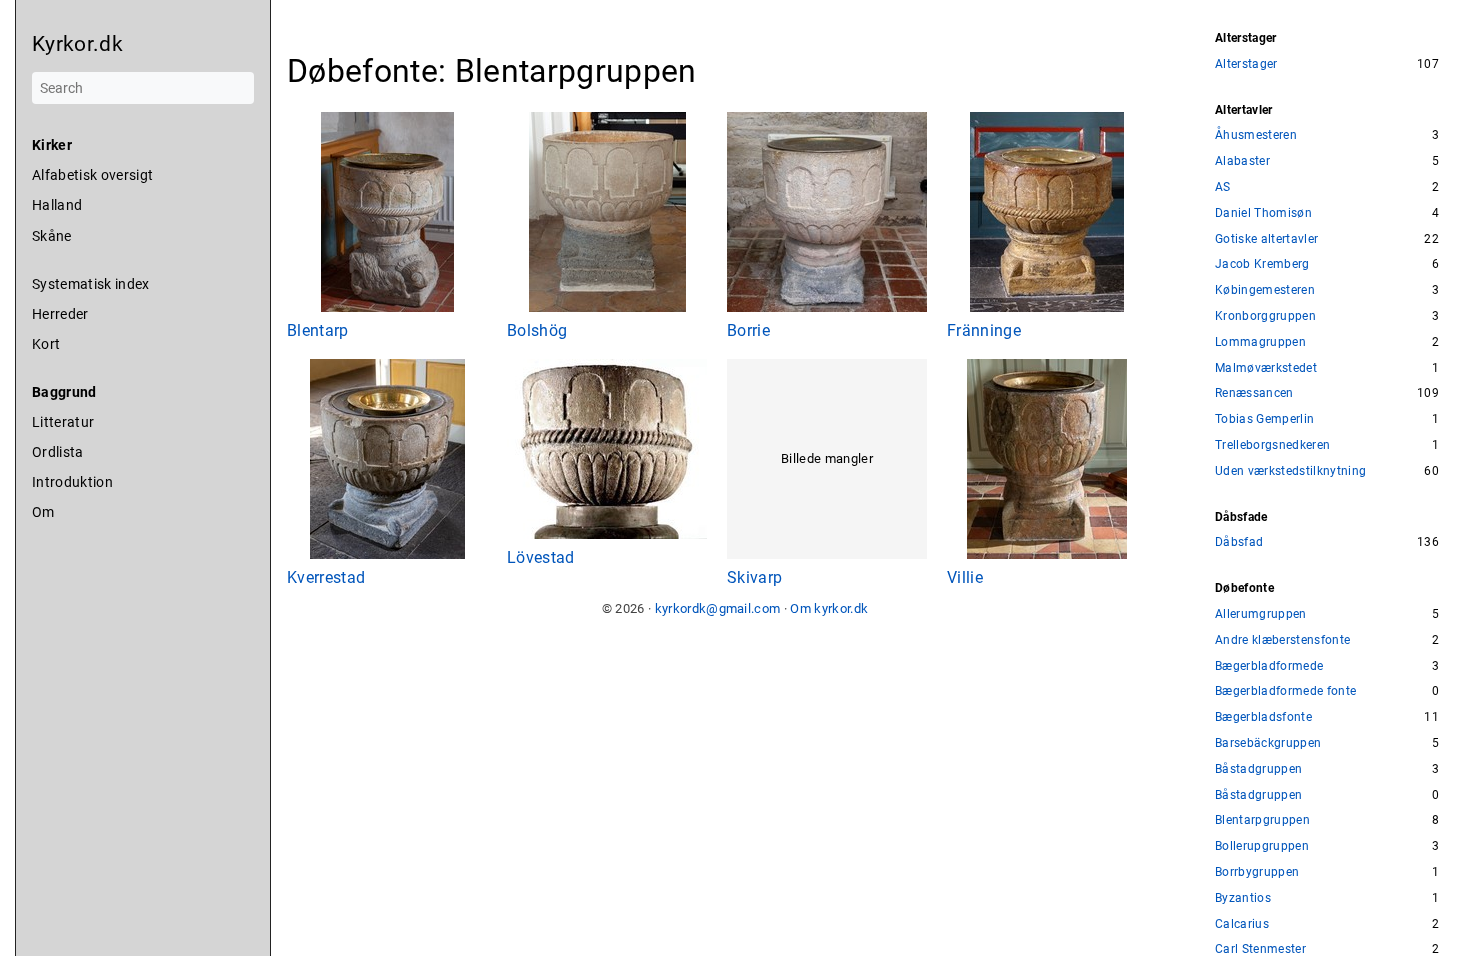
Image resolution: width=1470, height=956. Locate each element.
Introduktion (72, 482)
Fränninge (984, 330)
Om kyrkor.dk (829, 608)
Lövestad (541, 557)
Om (43, 512)
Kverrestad (326, 577)
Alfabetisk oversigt (92, 175)
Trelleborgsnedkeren (1272, 445)
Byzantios (1243, 898)
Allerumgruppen (1261, 614)
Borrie (748, 330)
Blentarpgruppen (1262, 820)
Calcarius (1242, 924)
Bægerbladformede (1269, 666)
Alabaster (1242, 161)
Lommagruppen (1260, 342)
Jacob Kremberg (1262, 264)
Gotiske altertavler (1266, 239)
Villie (965, 577)
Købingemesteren (1265, 290)
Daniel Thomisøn (1263, 213)
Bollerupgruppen (1262, 846)
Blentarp (318, 330)
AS (1223, 187)
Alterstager (1246, 64)
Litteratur (63, 422)
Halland (57, 205)
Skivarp (754, 577)
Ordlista (58, 452)
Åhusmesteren (1256, 135)
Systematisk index (91, 284)
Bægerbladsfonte (1263, 717)
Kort (46, 344)
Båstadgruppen (1258, 769)
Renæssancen (1254, 393)
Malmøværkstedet (1266, 368)
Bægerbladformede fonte (1285, 691)
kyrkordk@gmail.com (718, 608)
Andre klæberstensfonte (1282, 640)
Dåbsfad (1239, 542)
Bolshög (537, 330)
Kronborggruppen (1265, 316)
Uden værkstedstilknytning (1290, 471)
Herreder (60, 314)
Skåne (52, 236)
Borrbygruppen (1257, 872)
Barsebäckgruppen (1268, 743)
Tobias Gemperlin (1264, 419)
